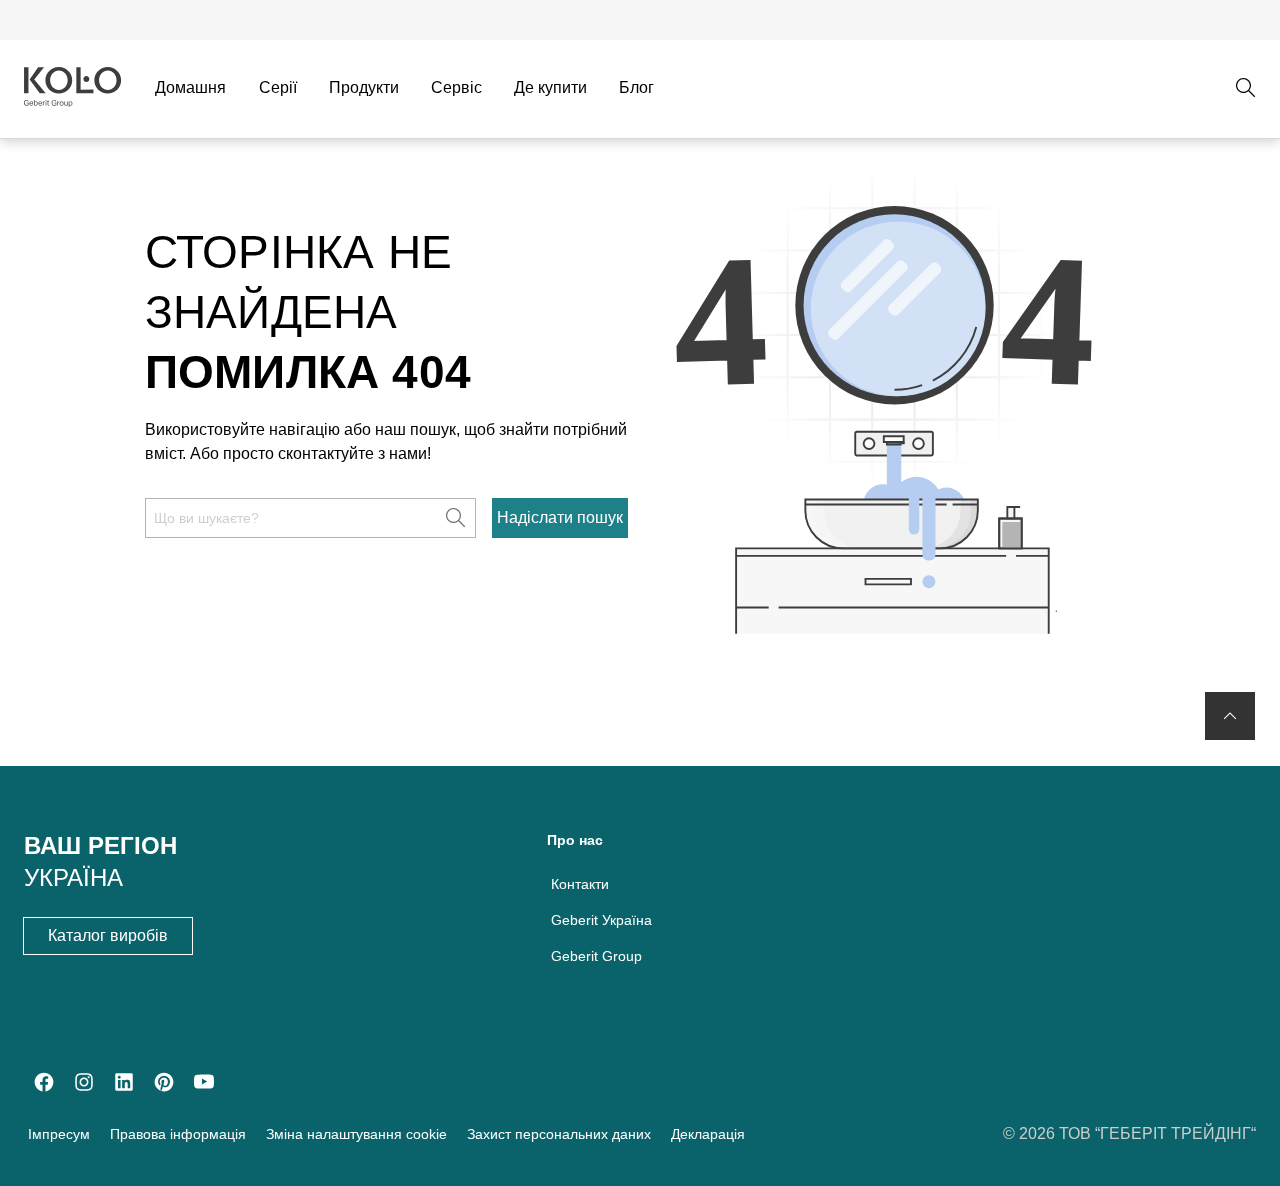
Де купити (550, 87)
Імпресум (59, 1134)
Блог (636, 87)
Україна (73, 877)
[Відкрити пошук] (1246, 88)
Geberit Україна (601, 920)
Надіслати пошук (560, 517)
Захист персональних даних (559, 1134)
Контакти (580, 884)
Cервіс (456, 87)
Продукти (364, 87)
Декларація (708, 1134)
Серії (278, 87)
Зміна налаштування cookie (356, 1134)
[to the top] (1230, 716)
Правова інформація (178, 1134)
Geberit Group (596, 956)
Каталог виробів (108, 935)
